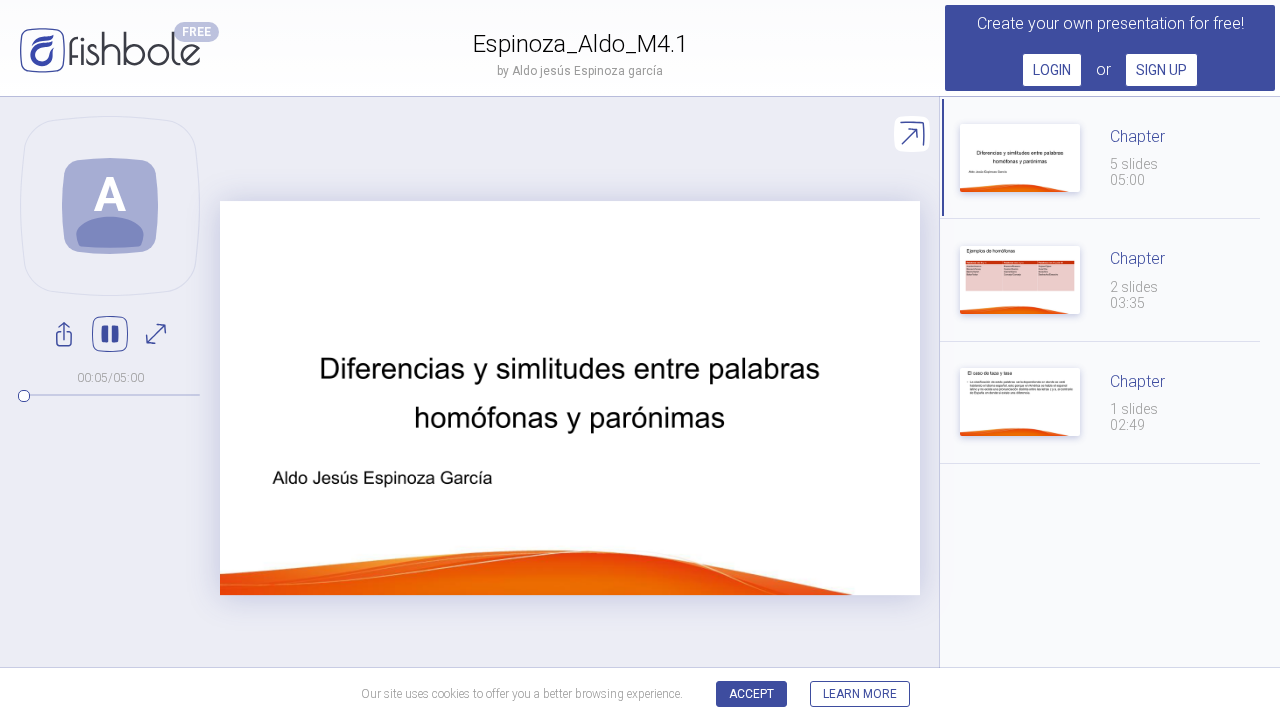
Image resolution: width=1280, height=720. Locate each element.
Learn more (860, 694)
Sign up (1161, 70)
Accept (751, 694)
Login (1052, 70)
